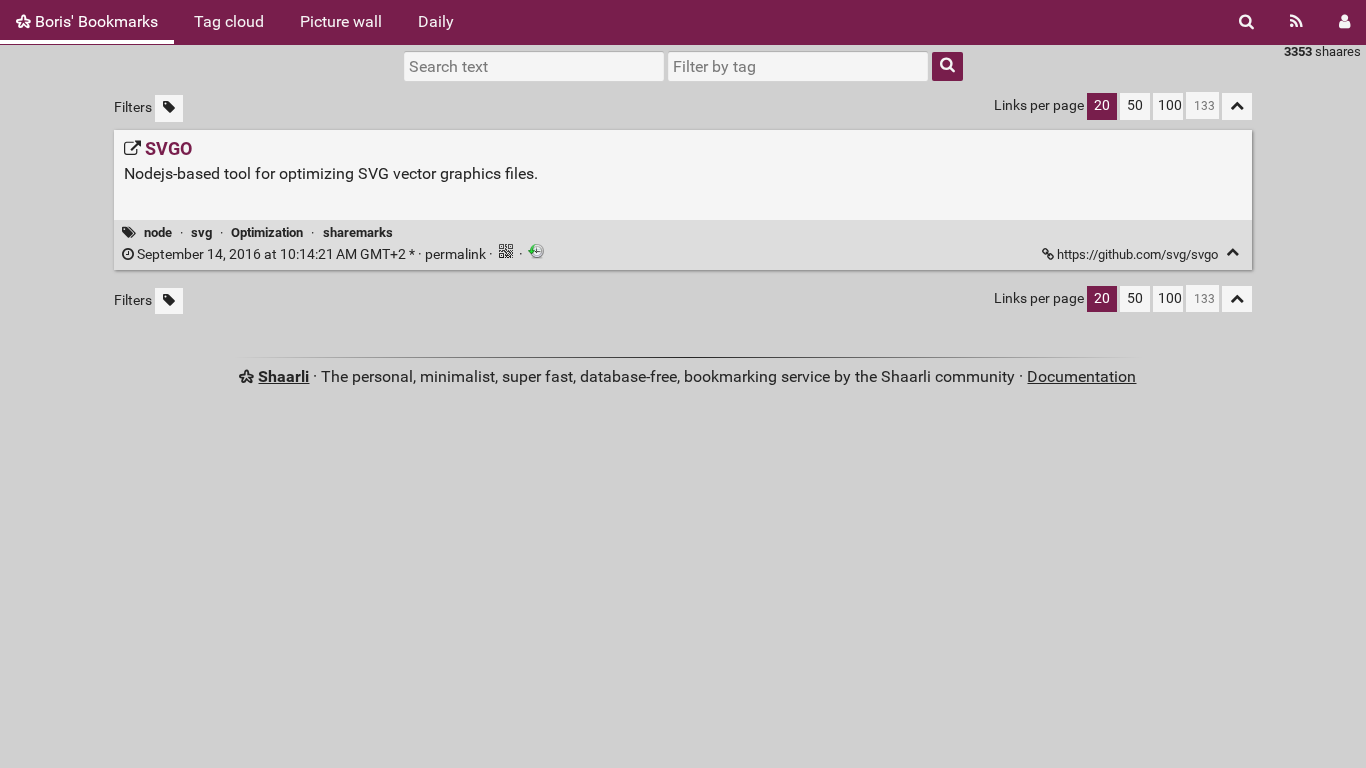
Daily (436, 21)
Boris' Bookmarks (94, 21)
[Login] (1344, 22)
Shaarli (283, 376)
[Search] (1246, 22)
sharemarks (358, 232)
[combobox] (798, 66)
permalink (311, 254)
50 (1135, 105)
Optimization (267, 232)
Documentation (1081, 376)
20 (1102, 105)
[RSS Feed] (1296, 22)
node (158, 232)
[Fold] (1232, 252)
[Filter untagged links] (169, 108)
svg (201, 232)
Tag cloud (229, 21)
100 (1170, 105)
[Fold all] (1237, 106)
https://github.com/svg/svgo (1137, 254)
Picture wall (341, 21)
